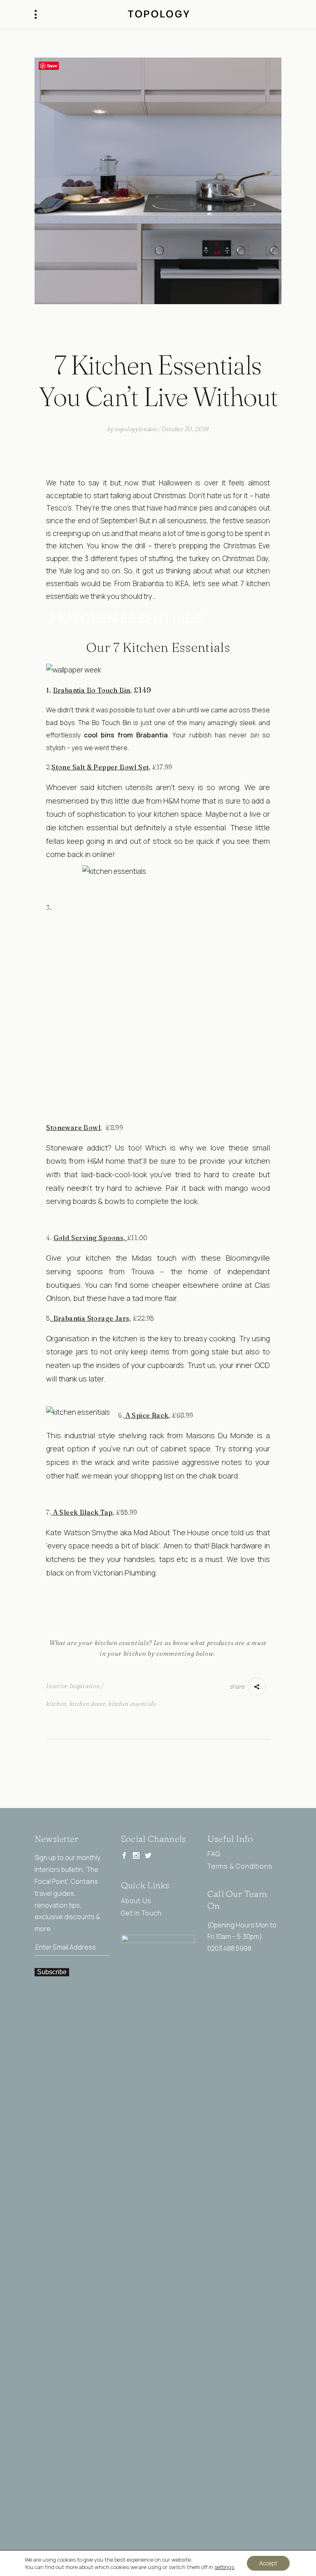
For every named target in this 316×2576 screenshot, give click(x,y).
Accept (268, 2563)
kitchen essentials (132, 1704)
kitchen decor (88, 1704)
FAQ (214, 1854)
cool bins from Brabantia (126, 735)
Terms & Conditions (240, 1866)
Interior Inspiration (73, 1686)
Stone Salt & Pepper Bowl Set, (101, 767)
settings (224, 2567)
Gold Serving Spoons (89, 1238)
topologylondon (136, 429)
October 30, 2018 (185, 429)
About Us (136, 1901)
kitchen (56, 1704)
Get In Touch (141, 1913)
